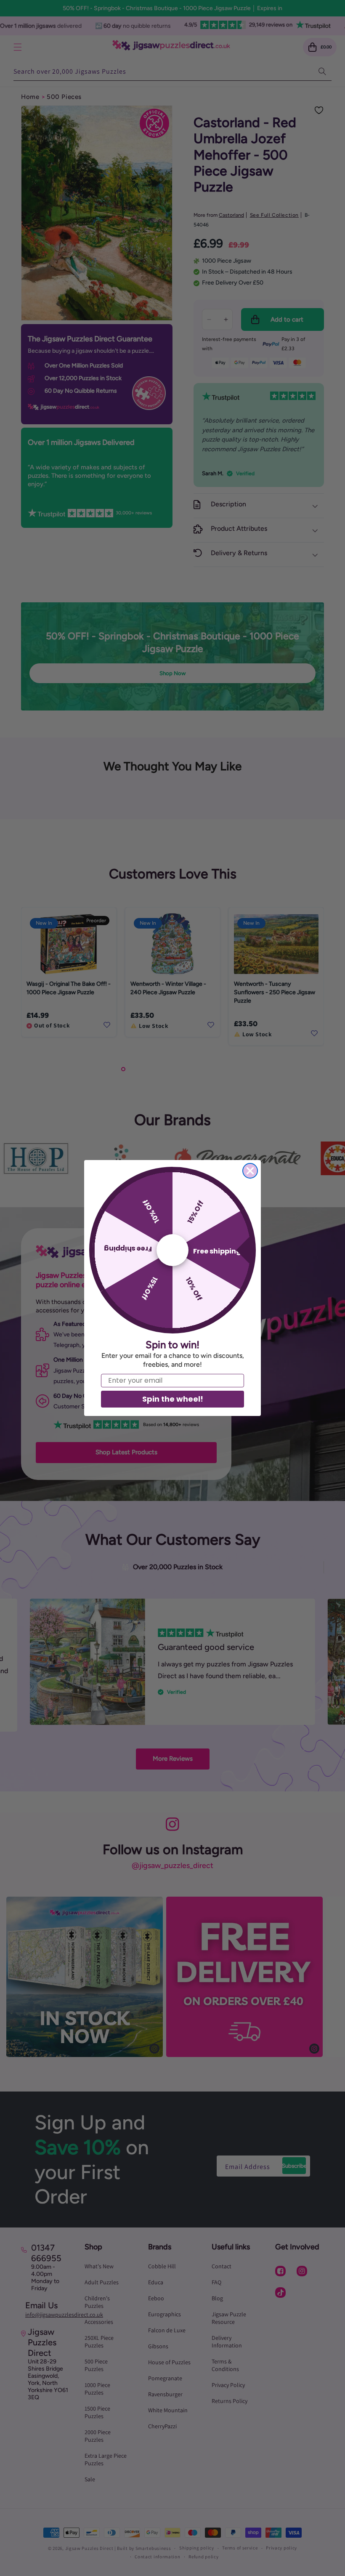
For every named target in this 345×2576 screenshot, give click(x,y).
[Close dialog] (250, 1171)
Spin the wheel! (173, 1399)
